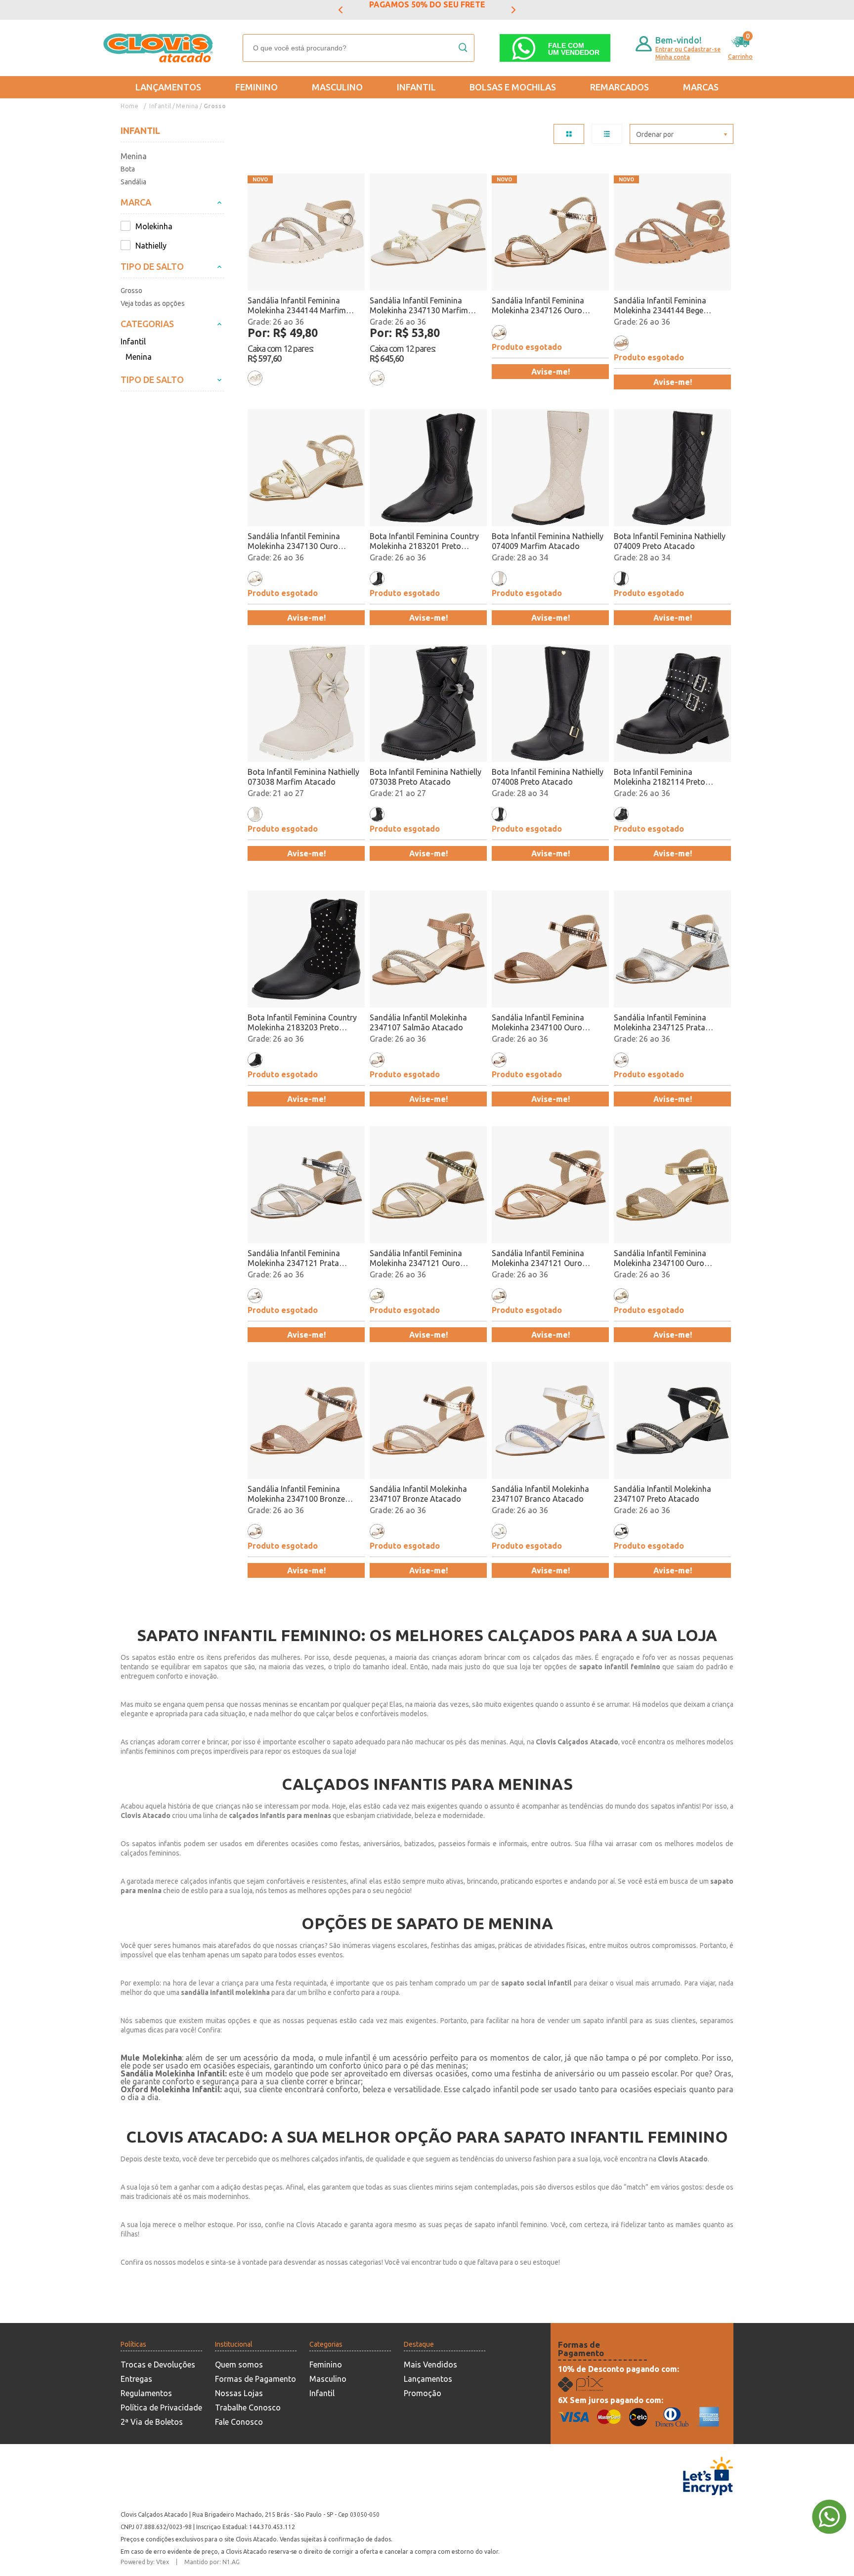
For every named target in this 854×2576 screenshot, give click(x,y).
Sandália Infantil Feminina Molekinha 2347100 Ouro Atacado (660, 1258)
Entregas (136, 2379)
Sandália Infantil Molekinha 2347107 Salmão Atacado (418, 1022)
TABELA (569, 134)
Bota (128, 169)
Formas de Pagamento (256, 2379)
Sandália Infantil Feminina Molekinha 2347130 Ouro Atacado (294, 541)
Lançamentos (168, 87)
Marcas (701, 87)
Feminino (256, 87)
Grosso (215, 106)
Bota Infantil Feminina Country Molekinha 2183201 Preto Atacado (424, 541)
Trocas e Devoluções (158, 2365)
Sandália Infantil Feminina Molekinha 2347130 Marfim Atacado (419, 306)
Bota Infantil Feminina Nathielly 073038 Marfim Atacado (303, 777)
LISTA (607, 134)
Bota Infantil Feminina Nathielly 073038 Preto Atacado (426, 777)
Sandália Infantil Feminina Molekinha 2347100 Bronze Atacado (296, 1494)
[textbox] (359, 48)
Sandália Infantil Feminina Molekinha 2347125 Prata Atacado (660, 1023)
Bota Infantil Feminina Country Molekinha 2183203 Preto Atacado (302, 1023)
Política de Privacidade (161, 2407)
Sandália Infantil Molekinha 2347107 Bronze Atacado (418, 1494)
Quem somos (239, 2365)
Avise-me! (551, 372)
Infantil (416, 87)
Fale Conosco (239, 2422)
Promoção (423, 2393)
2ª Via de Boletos (152, 2422)
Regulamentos (146, 2393)
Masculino (337, 87)
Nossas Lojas (239, 2393)
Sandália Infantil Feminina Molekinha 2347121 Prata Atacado (294, 1258)
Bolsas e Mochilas (513, 87)
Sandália (133, 182)
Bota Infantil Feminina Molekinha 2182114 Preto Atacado (660, 777)
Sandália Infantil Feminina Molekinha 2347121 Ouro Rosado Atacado (538, 1258)
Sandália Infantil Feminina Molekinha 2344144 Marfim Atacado (297, 306)
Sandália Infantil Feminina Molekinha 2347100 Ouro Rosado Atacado (538, 1023)
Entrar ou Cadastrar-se (688, 49)
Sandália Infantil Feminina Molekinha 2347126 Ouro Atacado (538, 306)
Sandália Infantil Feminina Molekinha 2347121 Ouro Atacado (416, 1258)
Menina (187, 106)
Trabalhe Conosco (248, 2407)
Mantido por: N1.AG (212, 2562)
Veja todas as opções (153, 303)
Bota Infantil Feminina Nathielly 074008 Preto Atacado (548, 777)
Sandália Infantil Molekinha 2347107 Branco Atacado (540, 1494)
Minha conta (673, 57)
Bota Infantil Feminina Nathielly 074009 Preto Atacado (670, 541)
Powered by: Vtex (145, 2562)
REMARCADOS (619, 87)
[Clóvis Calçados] (159, 48)
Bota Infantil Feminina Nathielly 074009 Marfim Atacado (548, 541)
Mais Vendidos (430, 2365)
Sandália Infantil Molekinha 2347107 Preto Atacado (662, 1494)
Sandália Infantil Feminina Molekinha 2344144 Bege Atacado (660, 306)
